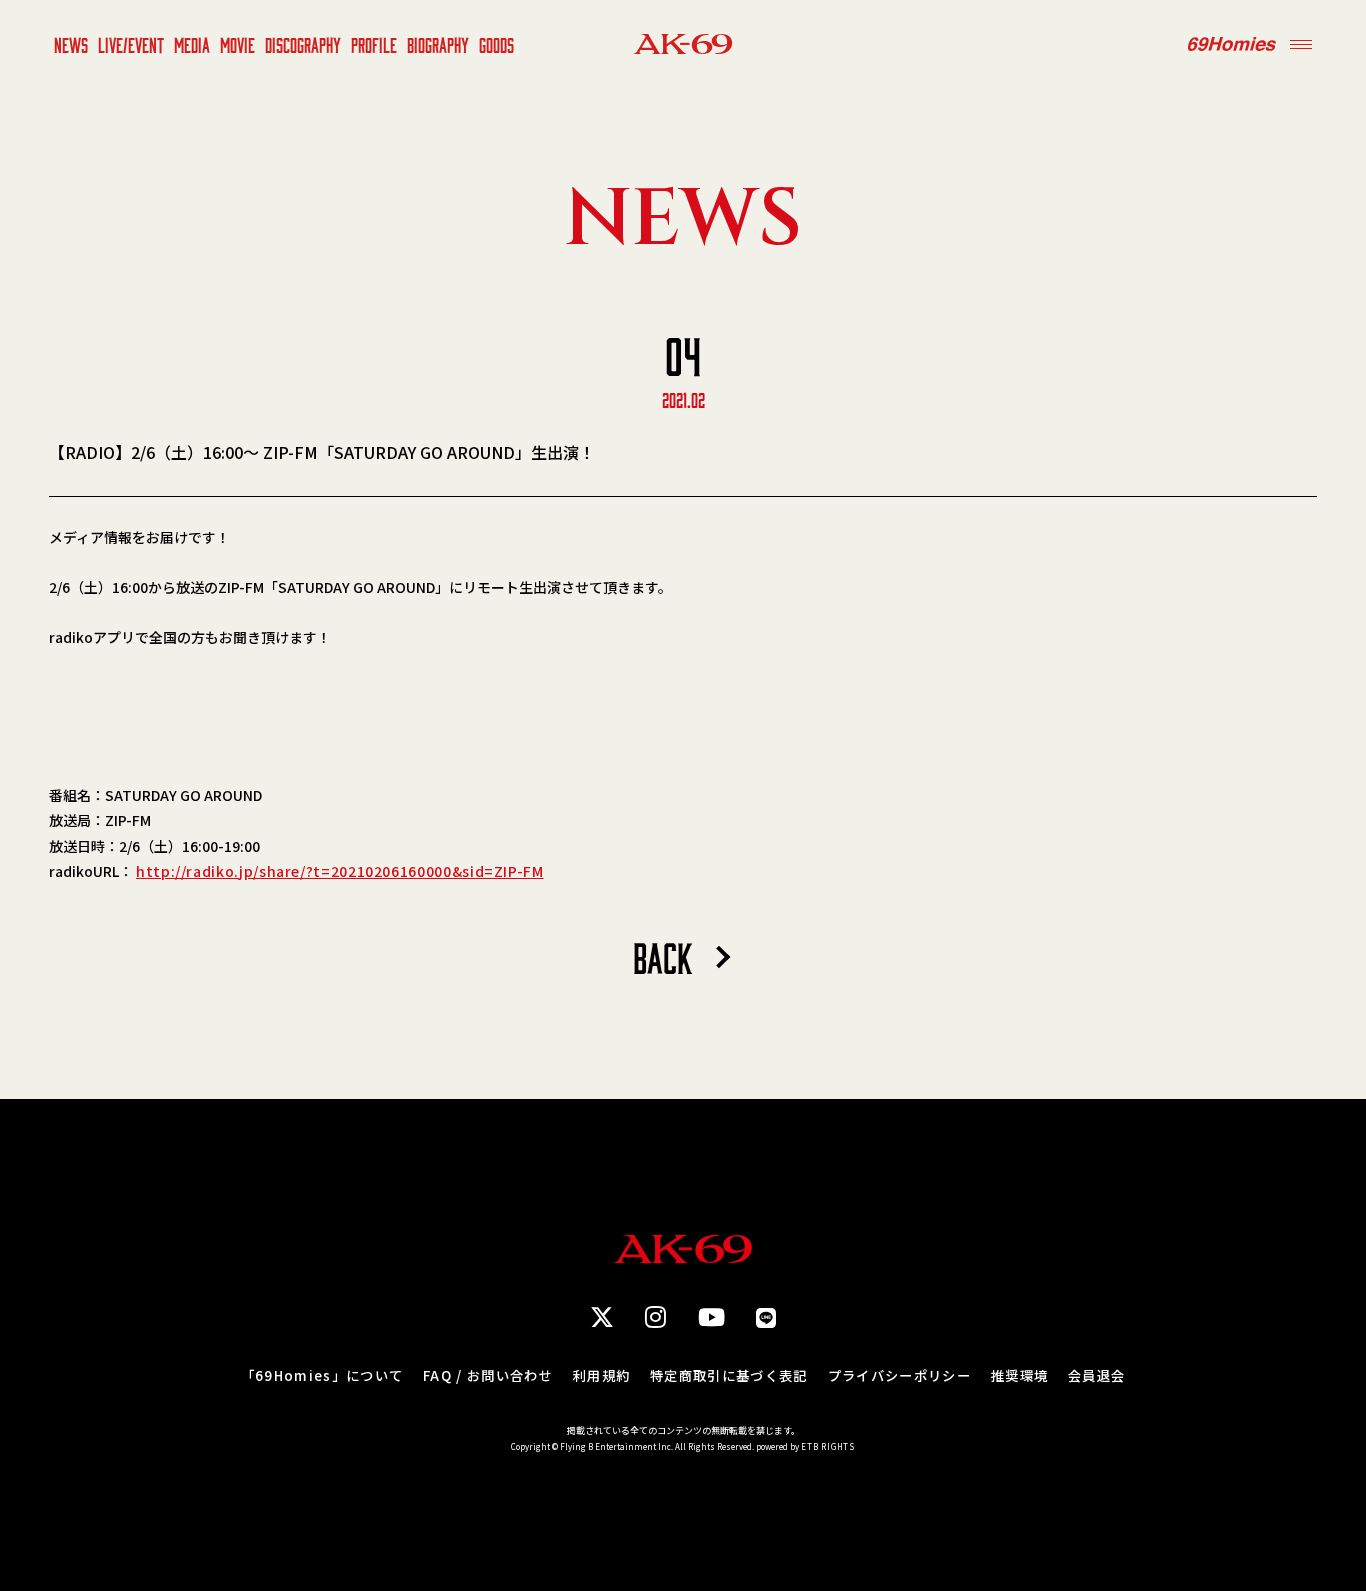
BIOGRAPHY (438, 44)
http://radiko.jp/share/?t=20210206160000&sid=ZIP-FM (340, 871)
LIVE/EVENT (131, 44)
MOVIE (237, 44)
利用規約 (601, 1375)
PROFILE (374, 44)
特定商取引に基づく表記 (729, 1375)
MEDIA (192, 44)
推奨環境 (1019, 1375)
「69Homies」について (322, 1375)
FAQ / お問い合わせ (488, 1375)
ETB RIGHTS (828, 1446)
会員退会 (1096, 1375)
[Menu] (1301, 44)
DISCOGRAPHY (303, 44)
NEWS (71, 44)
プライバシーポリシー (899, 1375)
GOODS (496, 44)
